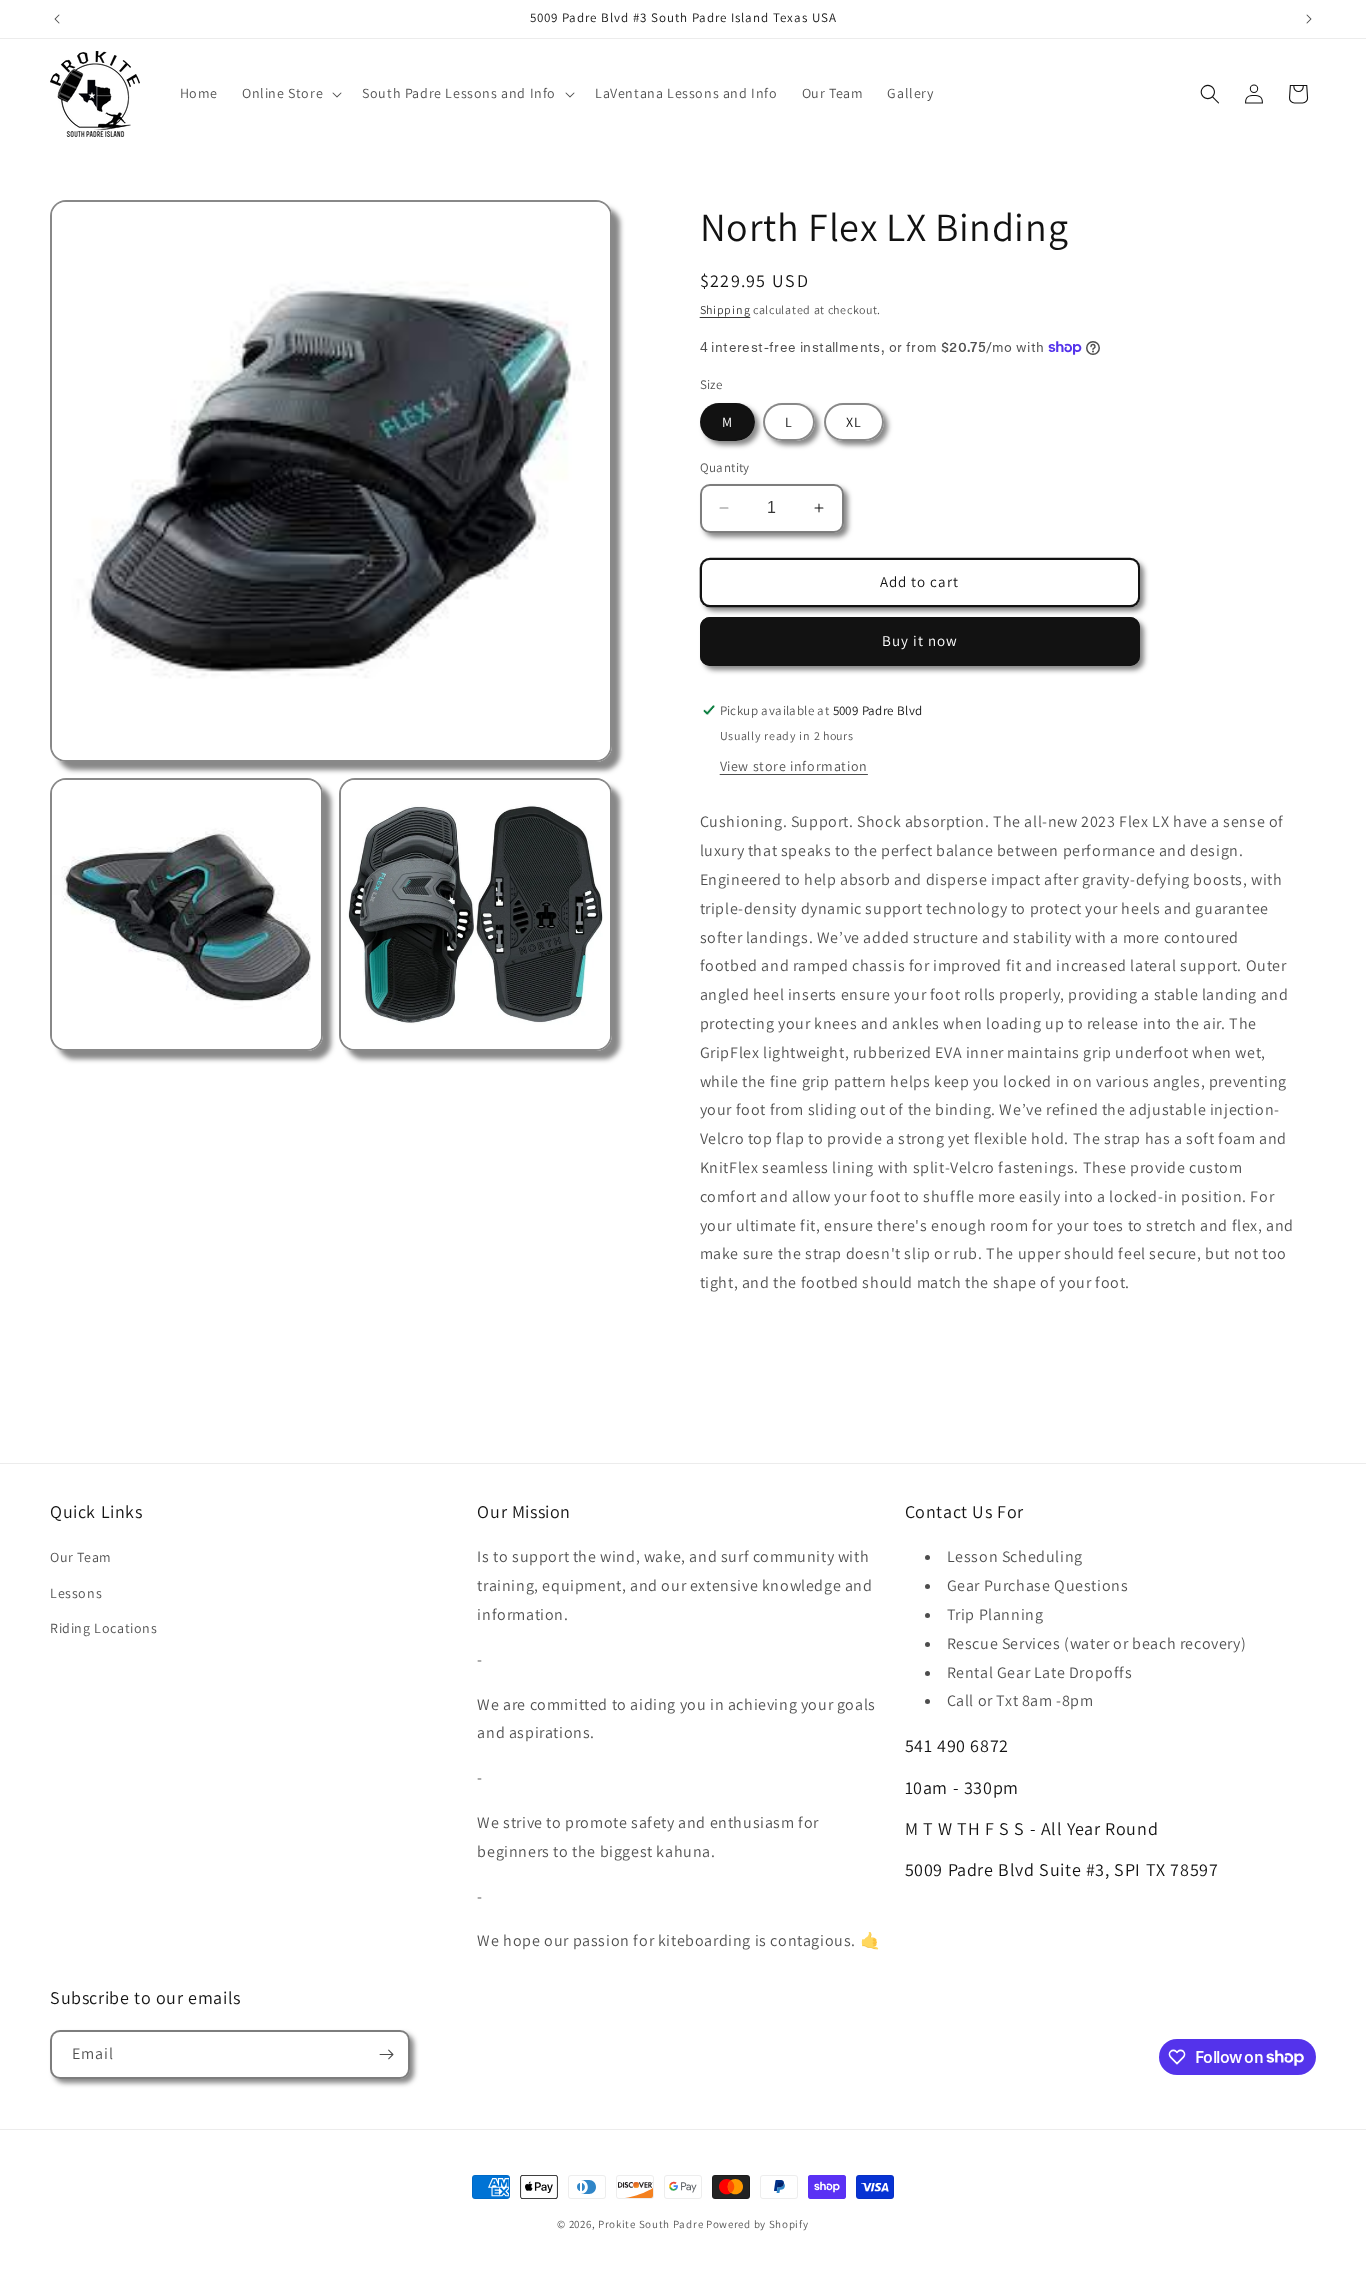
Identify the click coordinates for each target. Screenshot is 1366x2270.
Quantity (725, 467)
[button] (290, 93)
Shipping (725, 309)
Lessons (76, 1593)
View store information (794, 766)
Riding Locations (104, 1628)
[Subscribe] (386, 2054)
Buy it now (920, 640)
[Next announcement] (1309, 19)
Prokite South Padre (650, 2224)
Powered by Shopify (757, 2224)
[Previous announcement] (57, 19)
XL (854, 422)
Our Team (81, 1557)
